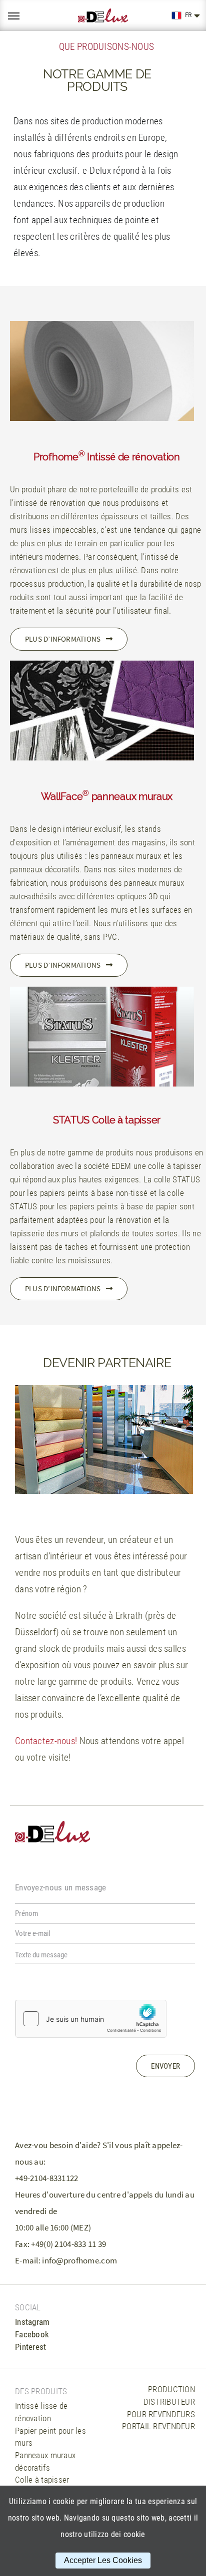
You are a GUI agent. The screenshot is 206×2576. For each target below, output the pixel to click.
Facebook (32, 2334)
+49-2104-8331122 (47, 2178)
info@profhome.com (79, 2260)
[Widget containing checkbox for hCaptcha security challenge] (91, 2019)
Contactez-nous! (46, 1741)
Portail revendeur (158, 2426)
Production (171, 2389)
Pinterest (31, 2347)
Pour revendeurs (161, 2414)
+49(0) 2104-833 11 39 (68, 2244)
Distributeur (169, 2402)
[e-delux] (103, 16)
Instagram (32, 2322)
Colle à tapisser (42, 2480)
